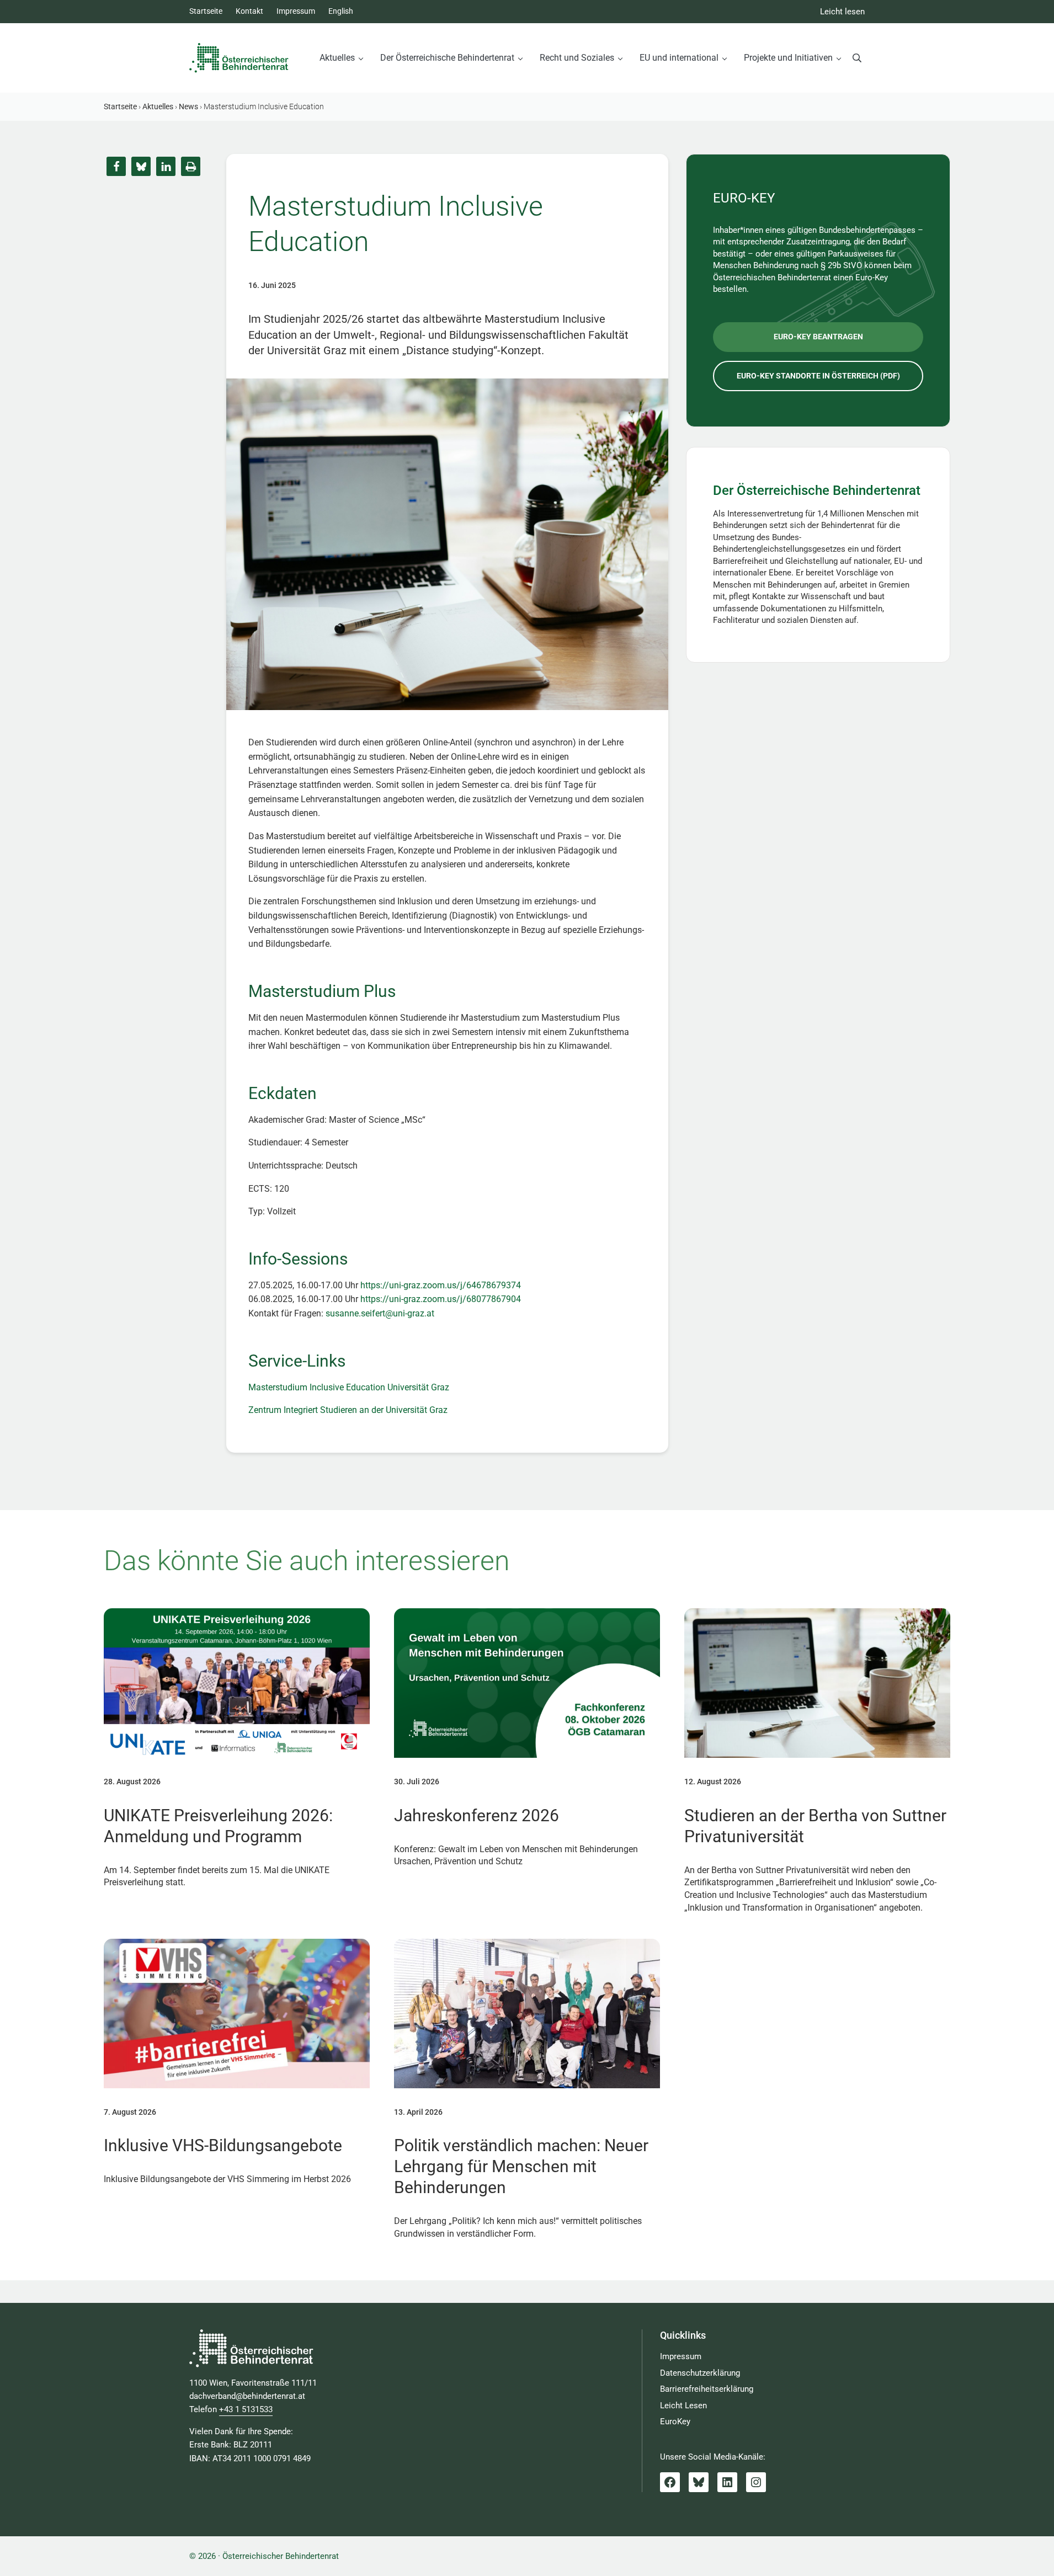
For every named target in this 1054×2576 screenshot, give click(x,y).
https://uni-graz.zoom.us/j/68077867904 (441, 1299)
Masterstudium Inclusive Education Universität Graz (349, 1387)
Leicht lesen (842, 12)
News (188, 106)
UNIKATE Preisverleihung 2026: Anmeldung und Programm (218, 1826)
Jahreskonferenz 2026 (477, 1815)
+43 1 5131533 (246, 2409)
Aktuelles (158, 106)
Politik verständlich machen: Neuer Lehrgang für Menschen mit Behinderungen (521, 2166)
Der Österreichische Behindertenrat (817, 490)
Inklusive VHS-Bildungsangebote (223, 2145)
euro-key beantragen (818, 337)
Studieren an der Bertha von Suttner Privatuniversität (815, 1826)
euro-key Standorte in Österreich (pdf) (818, 376)
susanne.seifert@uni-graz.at (380, 1313)
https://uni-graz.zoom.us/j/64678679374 (441, 1285)
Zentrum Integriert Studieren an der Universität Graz (348, 1410)
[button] (116, 166)
